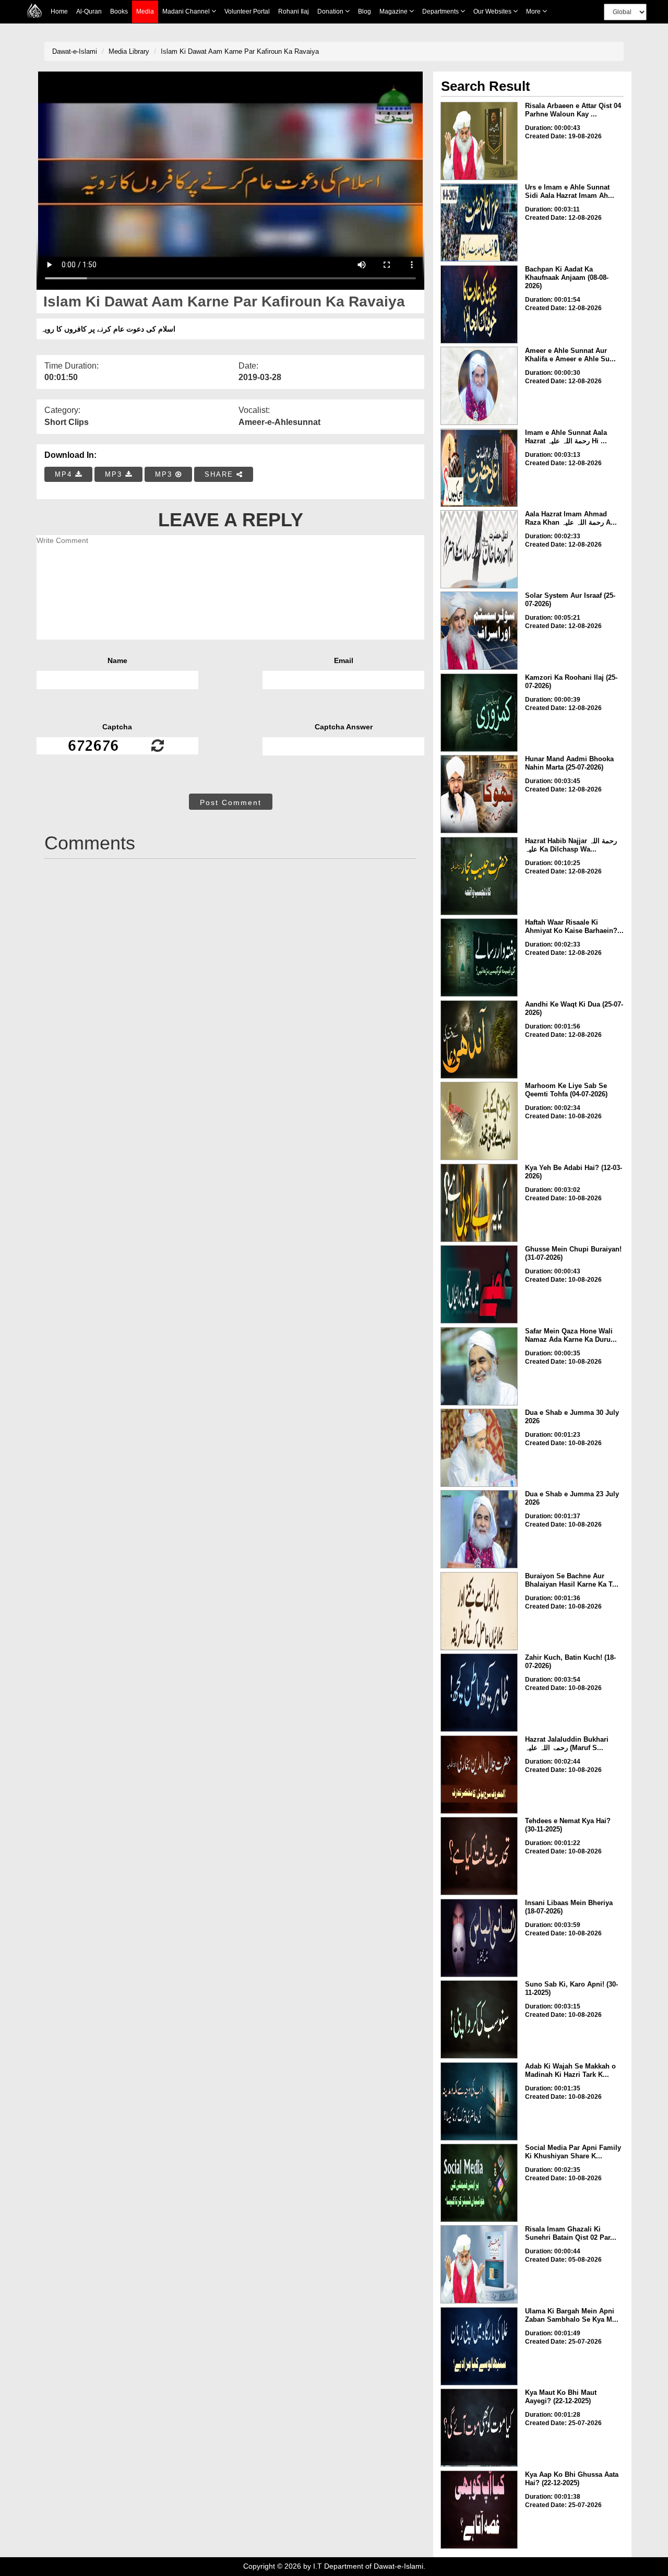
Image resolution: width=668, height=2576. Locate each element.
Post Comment (231, 802)
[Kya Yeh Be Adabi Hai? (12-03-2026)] (479, 1203)
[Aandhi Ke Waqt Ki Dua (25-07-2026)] (479, 1039)
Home (59, 11)
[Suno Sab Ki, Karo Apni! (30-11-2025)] (479, 2019)
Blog (365, 11)
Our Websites (493, 11)
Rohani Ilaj (294, 11)
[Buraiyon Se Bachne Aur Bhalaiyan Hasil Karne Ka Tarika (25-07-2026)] (479, 1611)
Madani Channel (187, 11)
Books (119, 11)
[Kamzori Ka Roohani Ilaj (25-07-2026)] (479, 713)
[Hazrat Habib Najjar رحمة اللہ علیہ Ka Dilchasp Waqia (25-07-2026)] (479, 876)
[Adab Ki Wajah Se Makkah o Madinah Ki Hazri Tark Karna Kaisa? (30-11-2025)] (479, 2101)
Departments (441, 11)
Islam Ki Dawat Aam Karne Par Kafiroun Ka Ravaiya (240, 51)
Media (145, 11)
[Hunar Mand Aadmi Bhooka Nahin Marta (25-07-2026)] (479, 794)
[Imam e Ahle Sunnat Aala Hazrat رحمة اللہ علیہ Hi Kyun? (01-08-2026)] (479, 468)
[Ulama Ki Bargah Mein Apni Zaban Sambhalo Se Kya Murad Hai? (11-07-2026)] (479, 2346)
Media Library (129, 51)
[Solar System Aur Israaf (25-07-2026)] (479, 631)
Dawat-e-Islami (75, 51)
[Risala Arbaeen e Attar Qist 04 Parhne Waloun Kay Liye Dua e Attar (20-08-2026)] (479, 141)
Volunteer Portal (247, 11)
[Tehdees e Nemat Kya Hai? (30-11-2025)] (479, 1856)
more (534, 11)
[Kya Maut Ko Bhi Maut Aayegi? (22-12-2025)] (479, 2428)
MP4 (65, 474)
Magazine (394, 11)
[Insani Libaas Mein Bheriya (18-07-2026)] (479, 1938)
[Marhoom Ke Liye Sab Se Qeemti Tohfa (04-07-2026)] (479, 1121)
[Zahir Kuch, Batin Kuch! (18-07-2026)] (479, 1693)
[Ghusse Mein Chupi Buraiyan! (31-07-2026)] (479, 1284)
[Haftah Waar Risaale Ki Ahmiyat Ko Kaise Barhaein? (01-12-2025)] (479, 958)
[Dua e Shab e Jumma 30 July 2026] (479, 1448)
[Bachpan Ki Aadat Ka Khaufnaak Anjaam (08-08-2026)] (479, 304)
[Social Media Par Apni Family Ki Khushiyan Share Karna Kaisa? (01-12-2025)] (479, 2183)
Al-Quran (89, 11)
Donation (331, 11)
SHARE (220, 474)
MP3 (115, 474)
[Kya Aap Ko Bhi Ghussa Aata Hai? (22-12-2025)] (479, 2510)
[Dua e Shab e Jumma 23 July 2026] (479, 1529)
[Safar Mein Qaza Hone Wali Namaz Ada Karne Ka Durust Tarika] (479, 1366)
